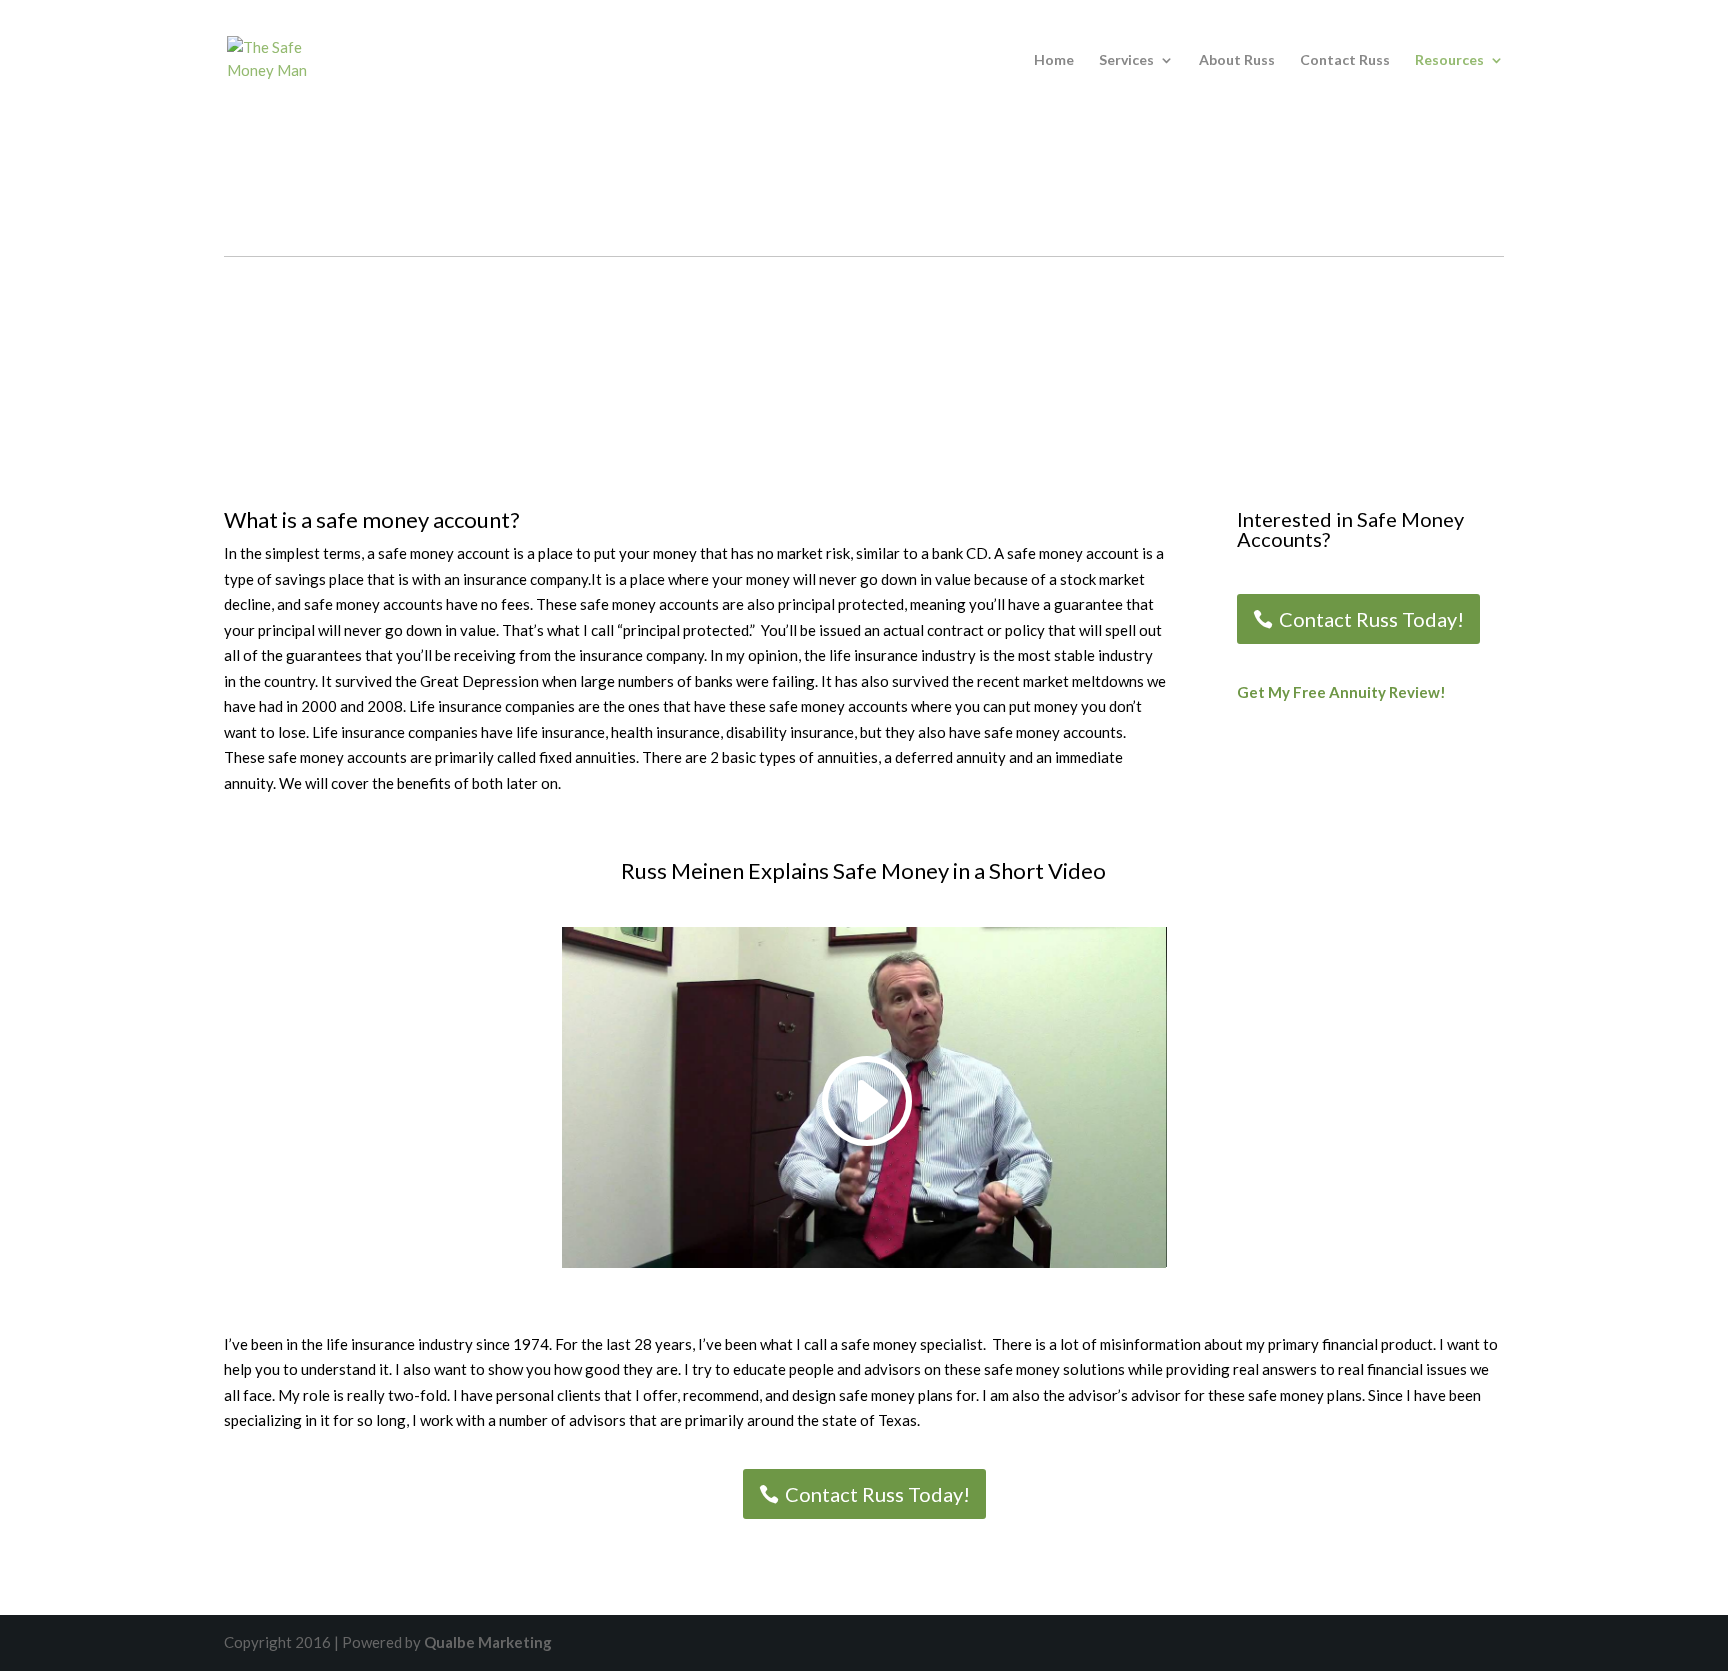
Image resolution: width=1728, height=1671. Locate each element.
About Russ (1237, 60)
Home (1054, 60)
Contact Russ (1345, 60)
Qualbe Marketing (488, 1642)
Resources (1449, 60)
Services (1126, 60)
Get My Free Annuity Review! (1341, 692)
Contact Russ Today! (1371, 619)
